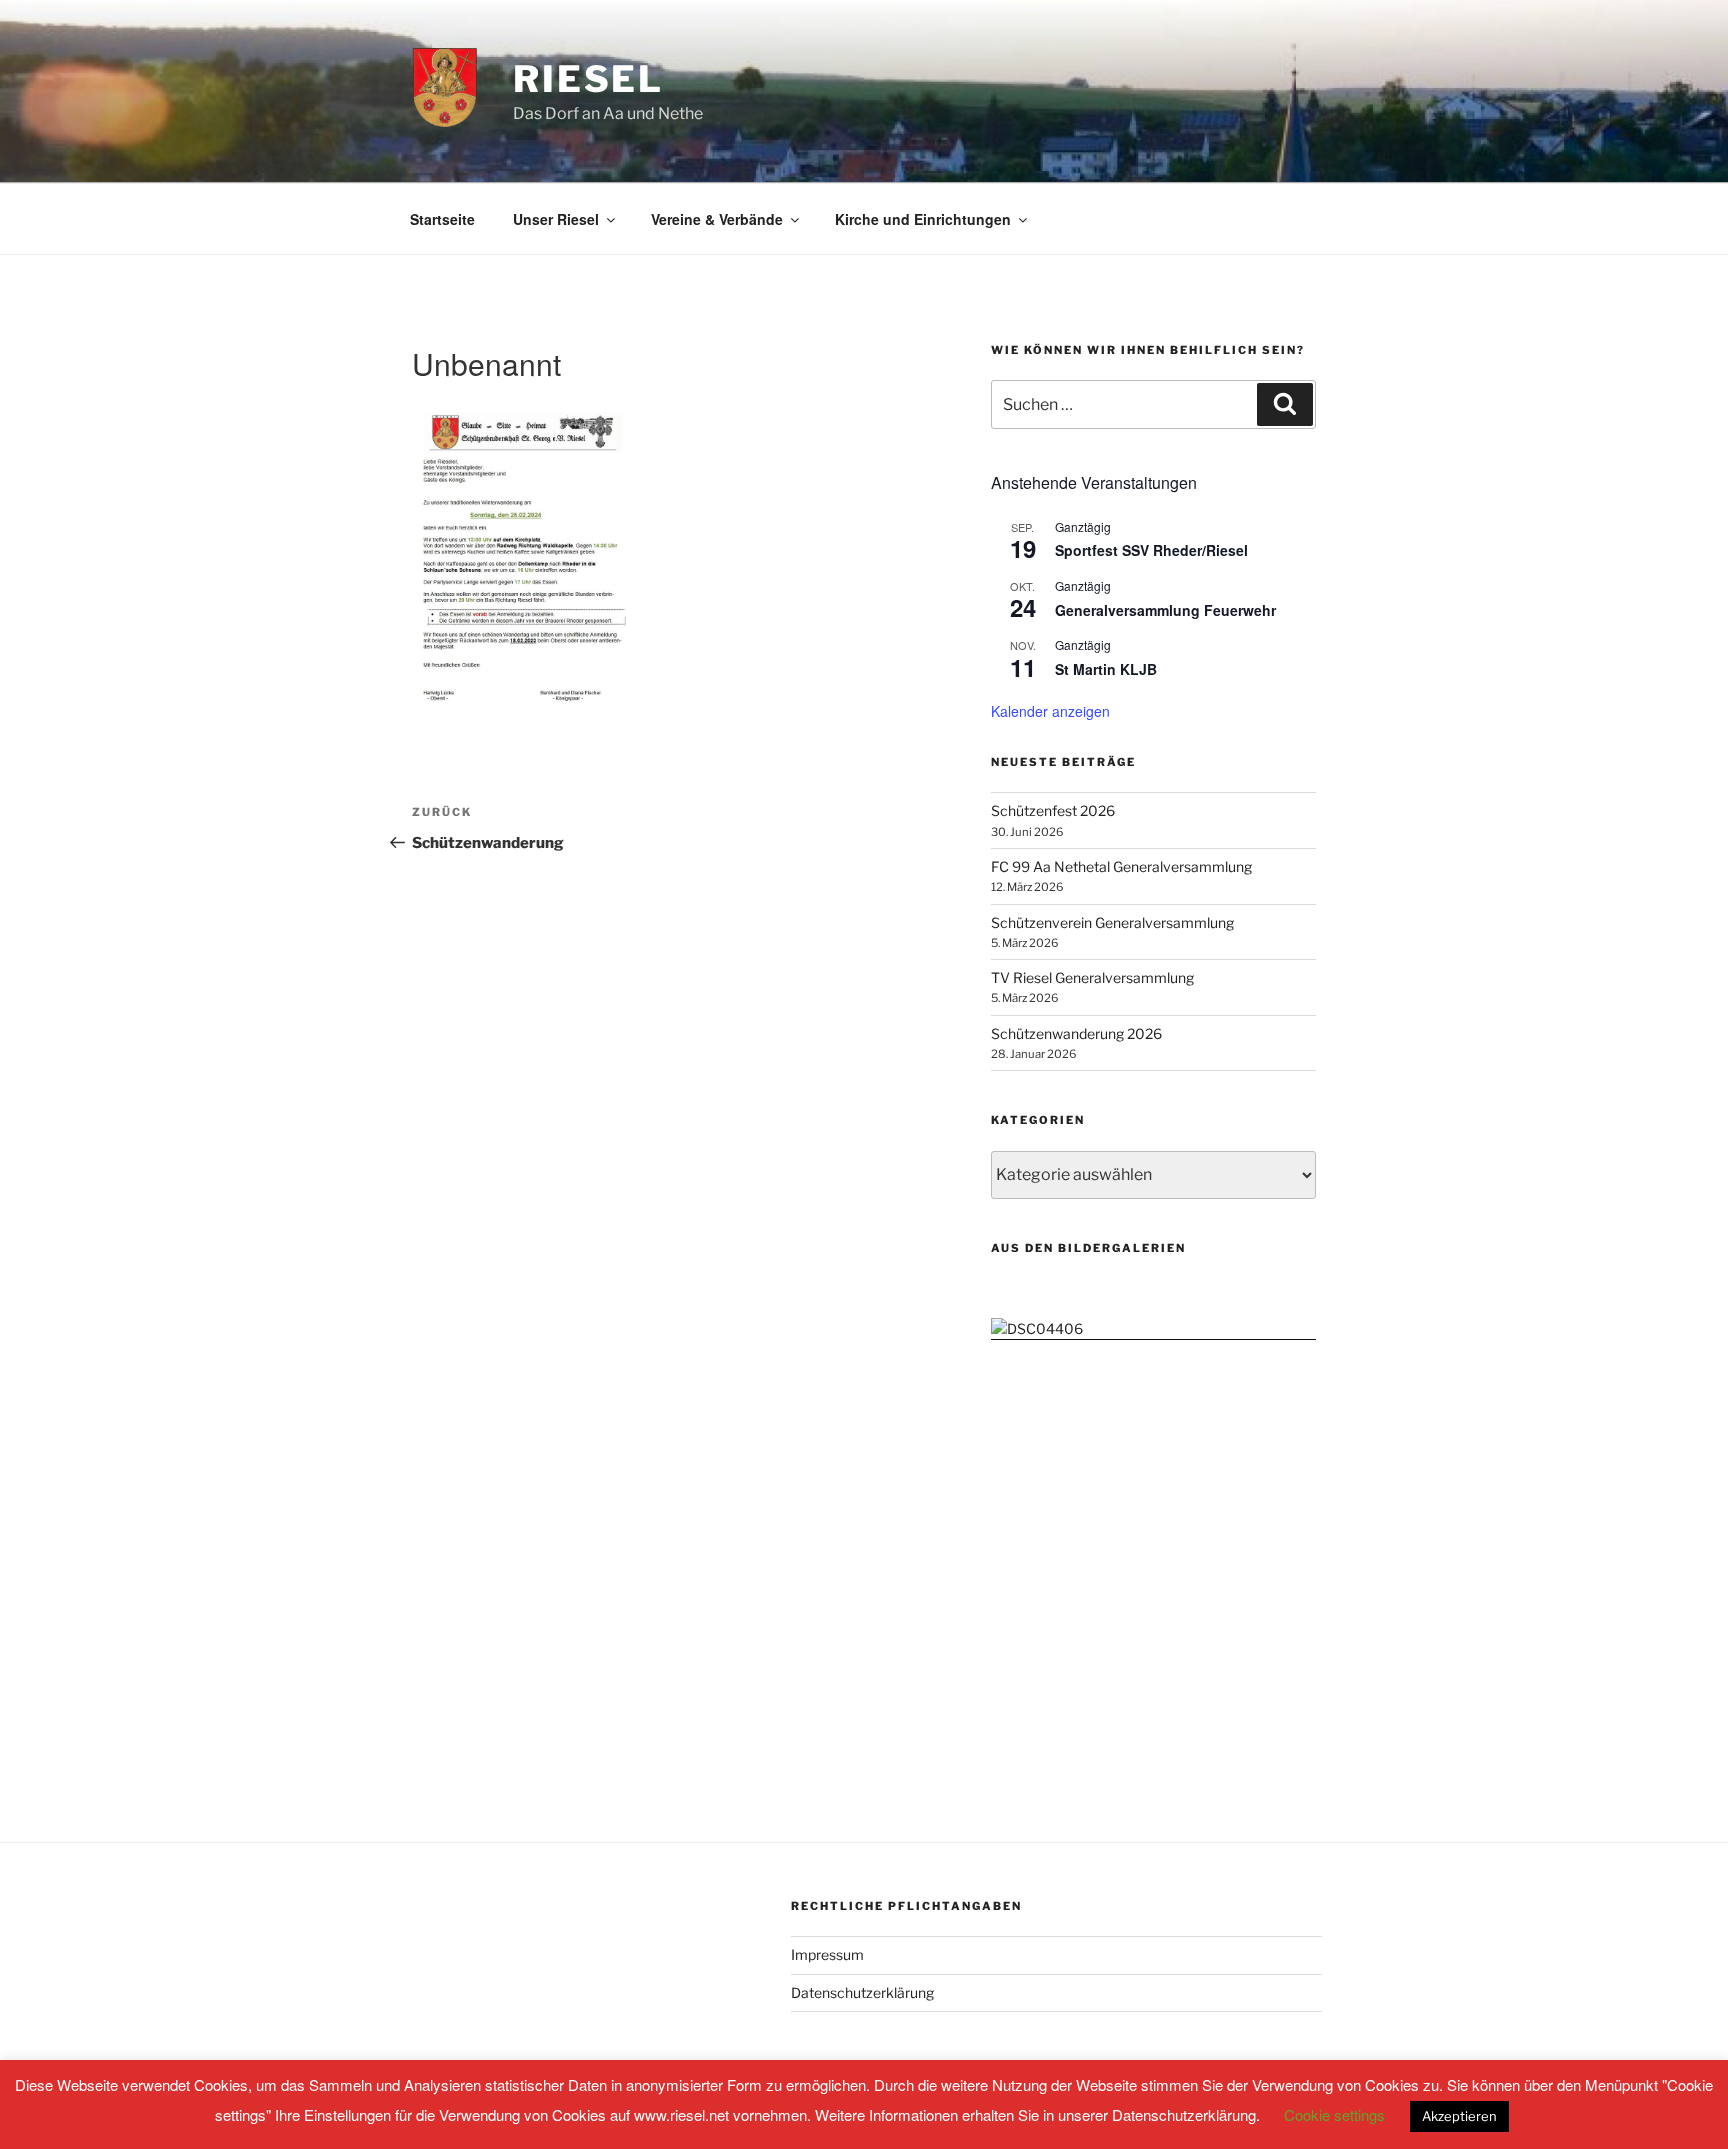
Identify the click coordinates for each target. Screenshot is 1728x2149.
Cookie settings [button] (1334, 2114)
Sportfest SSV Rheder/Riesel (1151, 550)
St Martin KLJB (1106, 669)
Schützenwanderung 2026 (1076, 1033)
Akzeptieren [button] (1459, 2116)
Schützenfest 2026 (1053, 810)
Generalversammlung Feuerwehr (1165, 610)
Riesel (588, 79)
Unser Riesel (556, 219)
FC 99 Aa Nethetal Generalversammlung (1121, 866)
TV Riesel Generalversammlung (1092, 977)
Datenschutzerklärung (862, 1992)
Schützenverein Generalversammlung (1112, 922)
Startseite (442, 219)
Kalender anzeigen (1050, 711)
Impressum (827, 1954)
